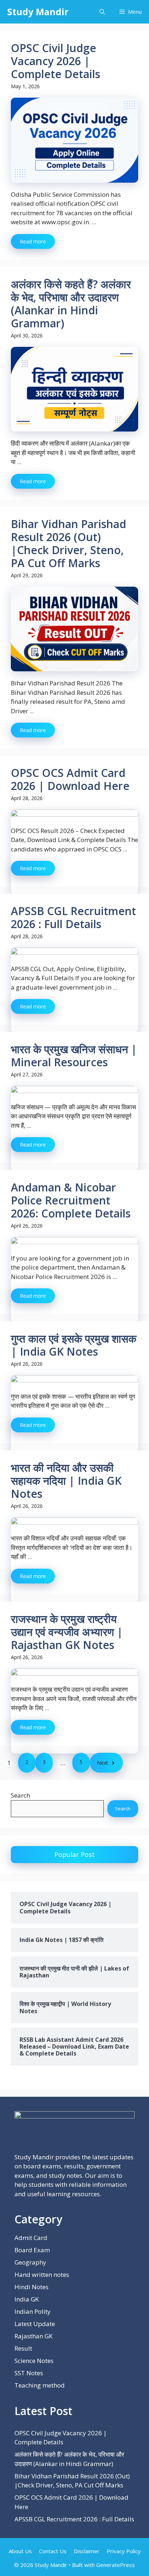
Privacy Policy (124, 2551)
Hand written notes (42, 2275)
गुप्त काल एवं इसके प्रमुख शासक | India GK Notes (74, 1345)
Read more (33, 241)
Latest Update (35, 2324)
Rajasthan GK (33, 2336)
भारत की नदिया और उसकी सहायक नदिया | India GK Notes (66, 1481)
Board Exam (32, 2250)
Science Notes (34, 2361)
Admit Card (31, 2238)
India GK (27, 2299)
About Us (20, 2551)
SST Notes (29, 2373)
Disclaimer (87, 2551)
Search (20, 1795)
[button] (102, 12)
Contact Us (53, 2551)
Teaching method (40, 2385)
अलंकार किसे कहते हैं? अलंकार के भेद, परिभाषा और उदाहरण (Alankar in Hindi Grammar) (71, 304)
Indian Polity (33, 2311)
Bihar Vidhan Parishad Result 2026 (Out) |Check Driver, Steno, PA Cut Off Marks (69, 543)
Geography (30, 2262)
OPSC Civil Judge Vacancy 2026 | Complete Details (56, 61)
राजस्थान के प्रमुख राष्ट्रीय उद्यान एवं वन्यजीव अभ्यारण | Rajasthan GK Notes (67, 1632)
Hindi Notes (31, 2287)
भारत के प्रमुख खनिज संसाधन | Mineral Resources (74, 1056)
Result (23, 2348)
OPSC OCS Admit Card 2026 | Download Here (70, 779)
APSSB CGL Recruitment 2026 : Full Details (73, 917)
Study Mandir (38, 12)
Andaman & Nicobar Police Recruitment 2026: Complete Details (71, 1200)
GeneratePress (116, 2565)
